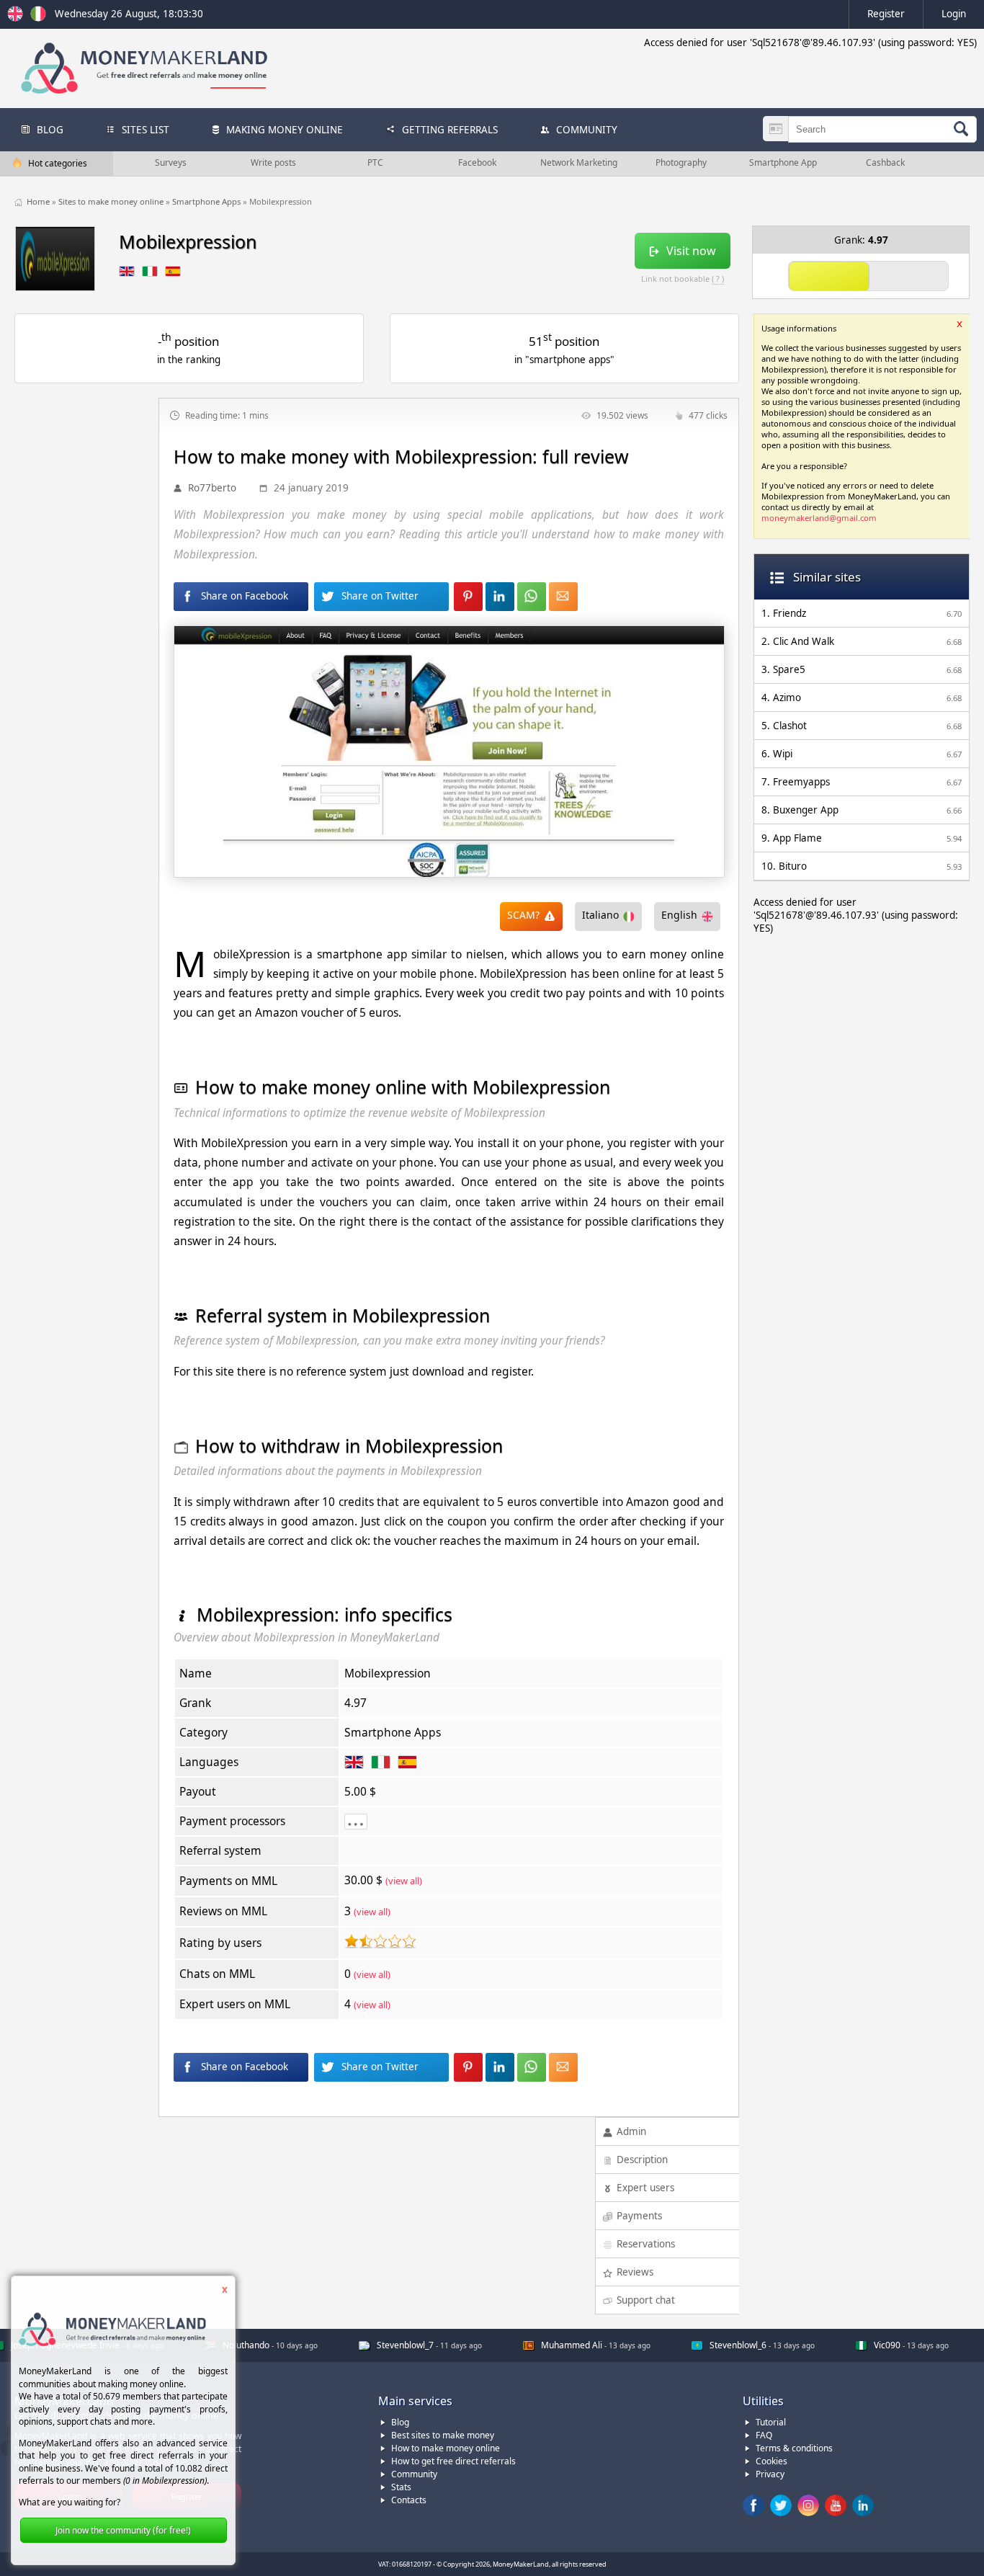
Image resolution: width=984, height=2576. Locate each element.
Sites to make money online (112, 201)
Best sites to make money (443, 2435)
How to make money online (446, 2448)
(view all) (404, 1881)
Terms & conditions (794, 2448)
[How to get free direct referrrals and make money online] (17, 18)
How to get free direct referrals (453, 2461)
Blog (400, 2422)
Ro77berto (212, 488)
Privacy (770, 2474)
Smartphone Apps (207, 201)
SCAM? (523, 915)
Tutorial (771, 2422)
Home (39, 201)
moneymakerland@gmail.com (819, 518)
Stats (401, 2487)
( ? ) (718, 278)
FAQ (764, 2435)
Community (414, 2474)
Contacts (409, 2500)
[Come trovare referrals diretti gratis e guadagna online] (38, 18)
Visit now (691, 251)
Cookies (771, 2461)
